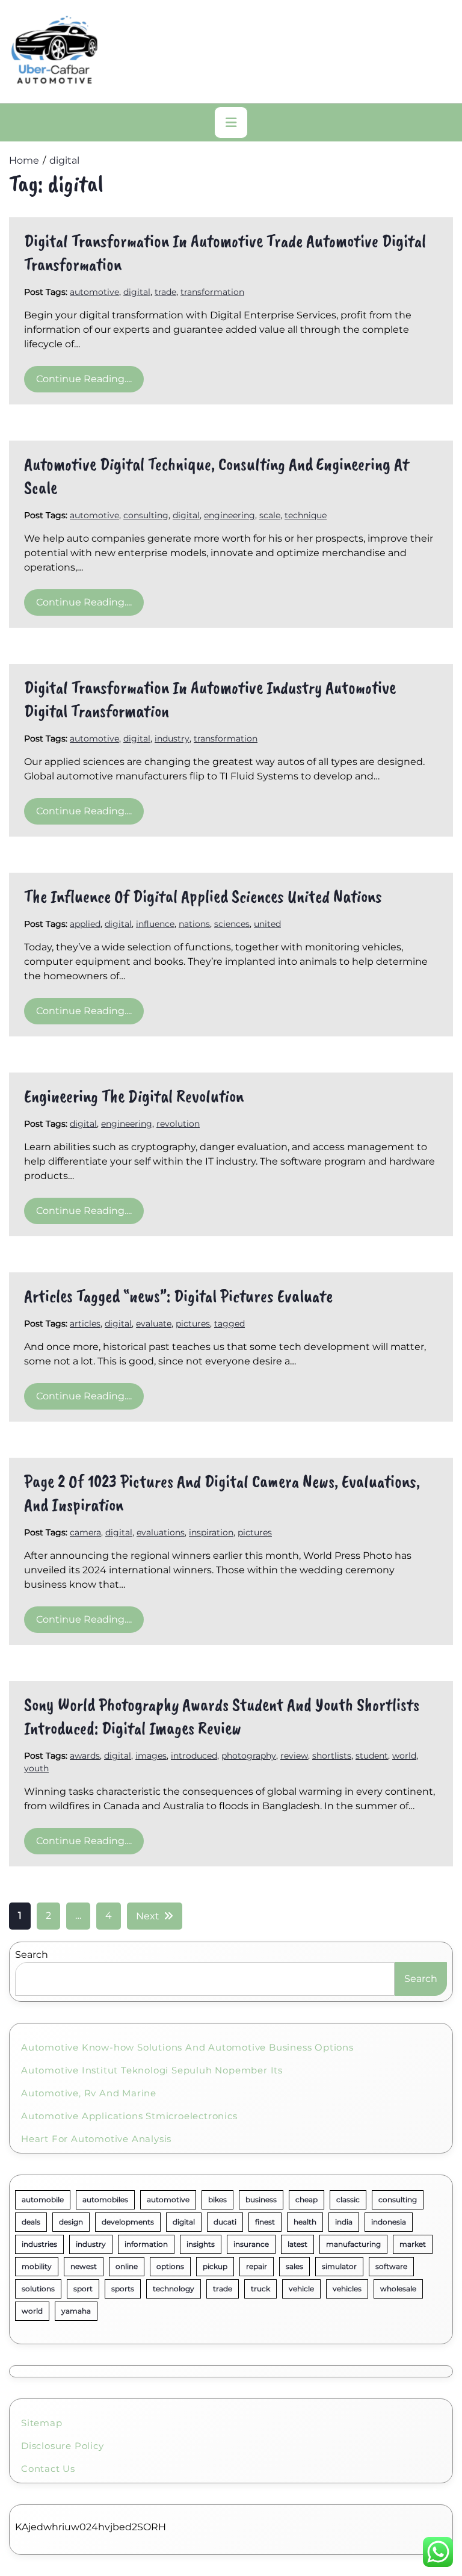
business (261, 2200)
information (146, 2244)
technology (174, 2289)
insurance (251, 2244)
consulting (146, 515)
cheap (306, 2200)
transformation (212, 292)
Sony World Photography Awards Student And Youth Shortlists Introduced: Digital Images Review (222, 1716)
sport (83, 2289)
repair (257, 2266)
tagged (229, 1324)
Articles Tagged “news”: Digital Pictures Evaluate (178, 1296)
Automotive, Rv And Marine (89, 2093)
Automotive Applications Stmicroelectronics (129, 2116)
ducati (225, 2222)
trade (165, 292)
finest (265, 2222)
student (372, 1756)
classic (348, 2200)
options (170, 2266)
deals (31, 2222)
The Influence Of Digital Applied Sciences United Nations (203, 896)
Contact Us (48, 2469)
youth (36, 1768)
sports (123, 2289)
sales (294, 2266)
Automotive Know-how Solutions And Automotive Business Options (187, 2047)
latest (297, 2244)
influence (155, 924)
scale (270, 515)
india (344, 2222)
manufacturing (353, 2244)
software (391, 2266)
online (127, 2266)
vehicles (347, 2289)
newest (84, 2266)
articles (85, 1324)
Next (148, 1916)
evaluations (161, 1532)
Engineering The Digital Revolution (134, 1096)
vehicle (301, 2289)
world (404, 1756)
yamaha (76, 2311)
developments (128, 2222)
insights (201, 2244)
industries (39, 2244)
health (305, 2222)
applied (85, 924)
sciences (232, 924)
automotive (94, 292)
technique (306, 515)
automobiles (105, 2200)
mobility (37, 2266)
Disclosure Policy (63, 2446)
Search (32, 1955)
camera (85, 1532)
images (151, 1756)
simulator (339, 2266)
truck (260, 2289)
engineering (229, 515)
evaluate (154, 1324)
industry (172, 738)
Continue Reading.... (84, 379)
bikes (217, 2200)
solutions (38, 2289)
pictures (193, 1324)
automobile (43, 2200)
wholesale (398, 2289)
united (267, 924)
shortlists (332, 1756)
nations (194, 924)
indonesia (389, 2222)
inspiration (211, 1532)
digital (137, 292)
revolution (178, 1124)
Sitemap (42, 2423)
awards (85, 1756)
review (294, 1756)
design (71, 2222)
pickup (215, 2266)
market (413, 2244)
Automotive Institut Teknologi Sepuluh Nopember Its (152, 2070)
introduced (194, 1756)
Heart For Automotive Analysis (96, 2139)
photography (249, 1756)
